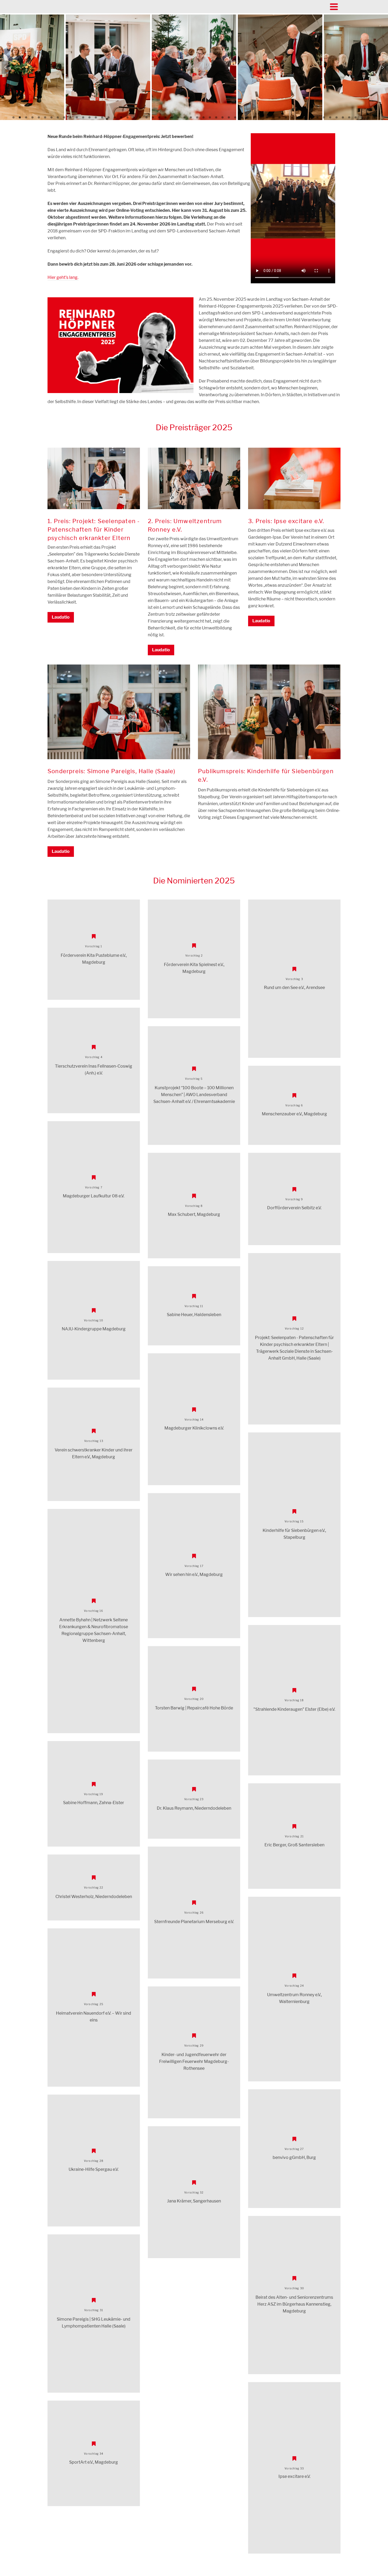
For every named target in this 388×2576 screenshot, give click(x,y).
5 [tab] (39, 117)
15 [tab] (102, 117)
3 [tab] (26, 117)
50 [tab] (324, 117)
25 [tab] (165, 117)
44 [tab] (286, 117)
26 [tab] (172, 117)
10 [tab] (70, 117)
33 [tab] (216, 117)
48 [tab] (311, 117)
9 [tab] (64, 117)
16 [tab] (108, 117)
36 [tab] (235, 117)
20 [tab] (134, 117)
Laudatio (61, 617)
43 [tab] (280, 117)
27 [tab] (178, 117)
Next (382, 67)
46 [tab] (299, 117)
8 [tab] (58, 117)
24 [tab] (159, 117)
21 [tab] (140, 117)
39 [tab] (254, 117)
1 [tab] (13, 117)
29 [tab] (191, 117)
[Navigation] (334, 7)
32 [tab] (210, 117)
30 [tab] (197, 117)
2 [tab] (20, 117)
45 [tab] (292, 117)
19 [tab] (127, 117)
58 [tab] (375, 117)
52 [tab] (337, 117)
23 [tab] (153, 117)
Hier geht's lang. (63, 277)
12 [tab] (83, 117)
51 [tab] (330, 117)
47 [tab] (305, 117)
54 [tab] (349, 117)
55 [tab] (356, 117)
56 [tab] (362, 117)
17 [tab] (115, 117)
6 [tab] (45, 117)
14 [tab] (96, 117)
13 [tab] (89, 117)
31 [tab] (204, 117)
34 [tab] (223, 117)
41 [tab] (267, 117)
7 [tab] (51, 117)
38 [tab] (248, 117)
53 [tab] (343, 117)
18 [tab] (121, 117)
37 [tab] (242, 117)
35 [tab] (229, 117)
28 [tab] (184, 117)
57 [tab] (368, 117)
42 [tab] (273, 117)
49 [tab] (318, 117)
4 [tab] (32, 117)
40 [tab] (261, 117)
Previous (6, 67)
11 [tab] (77, 117)
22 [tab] (146, 117)
